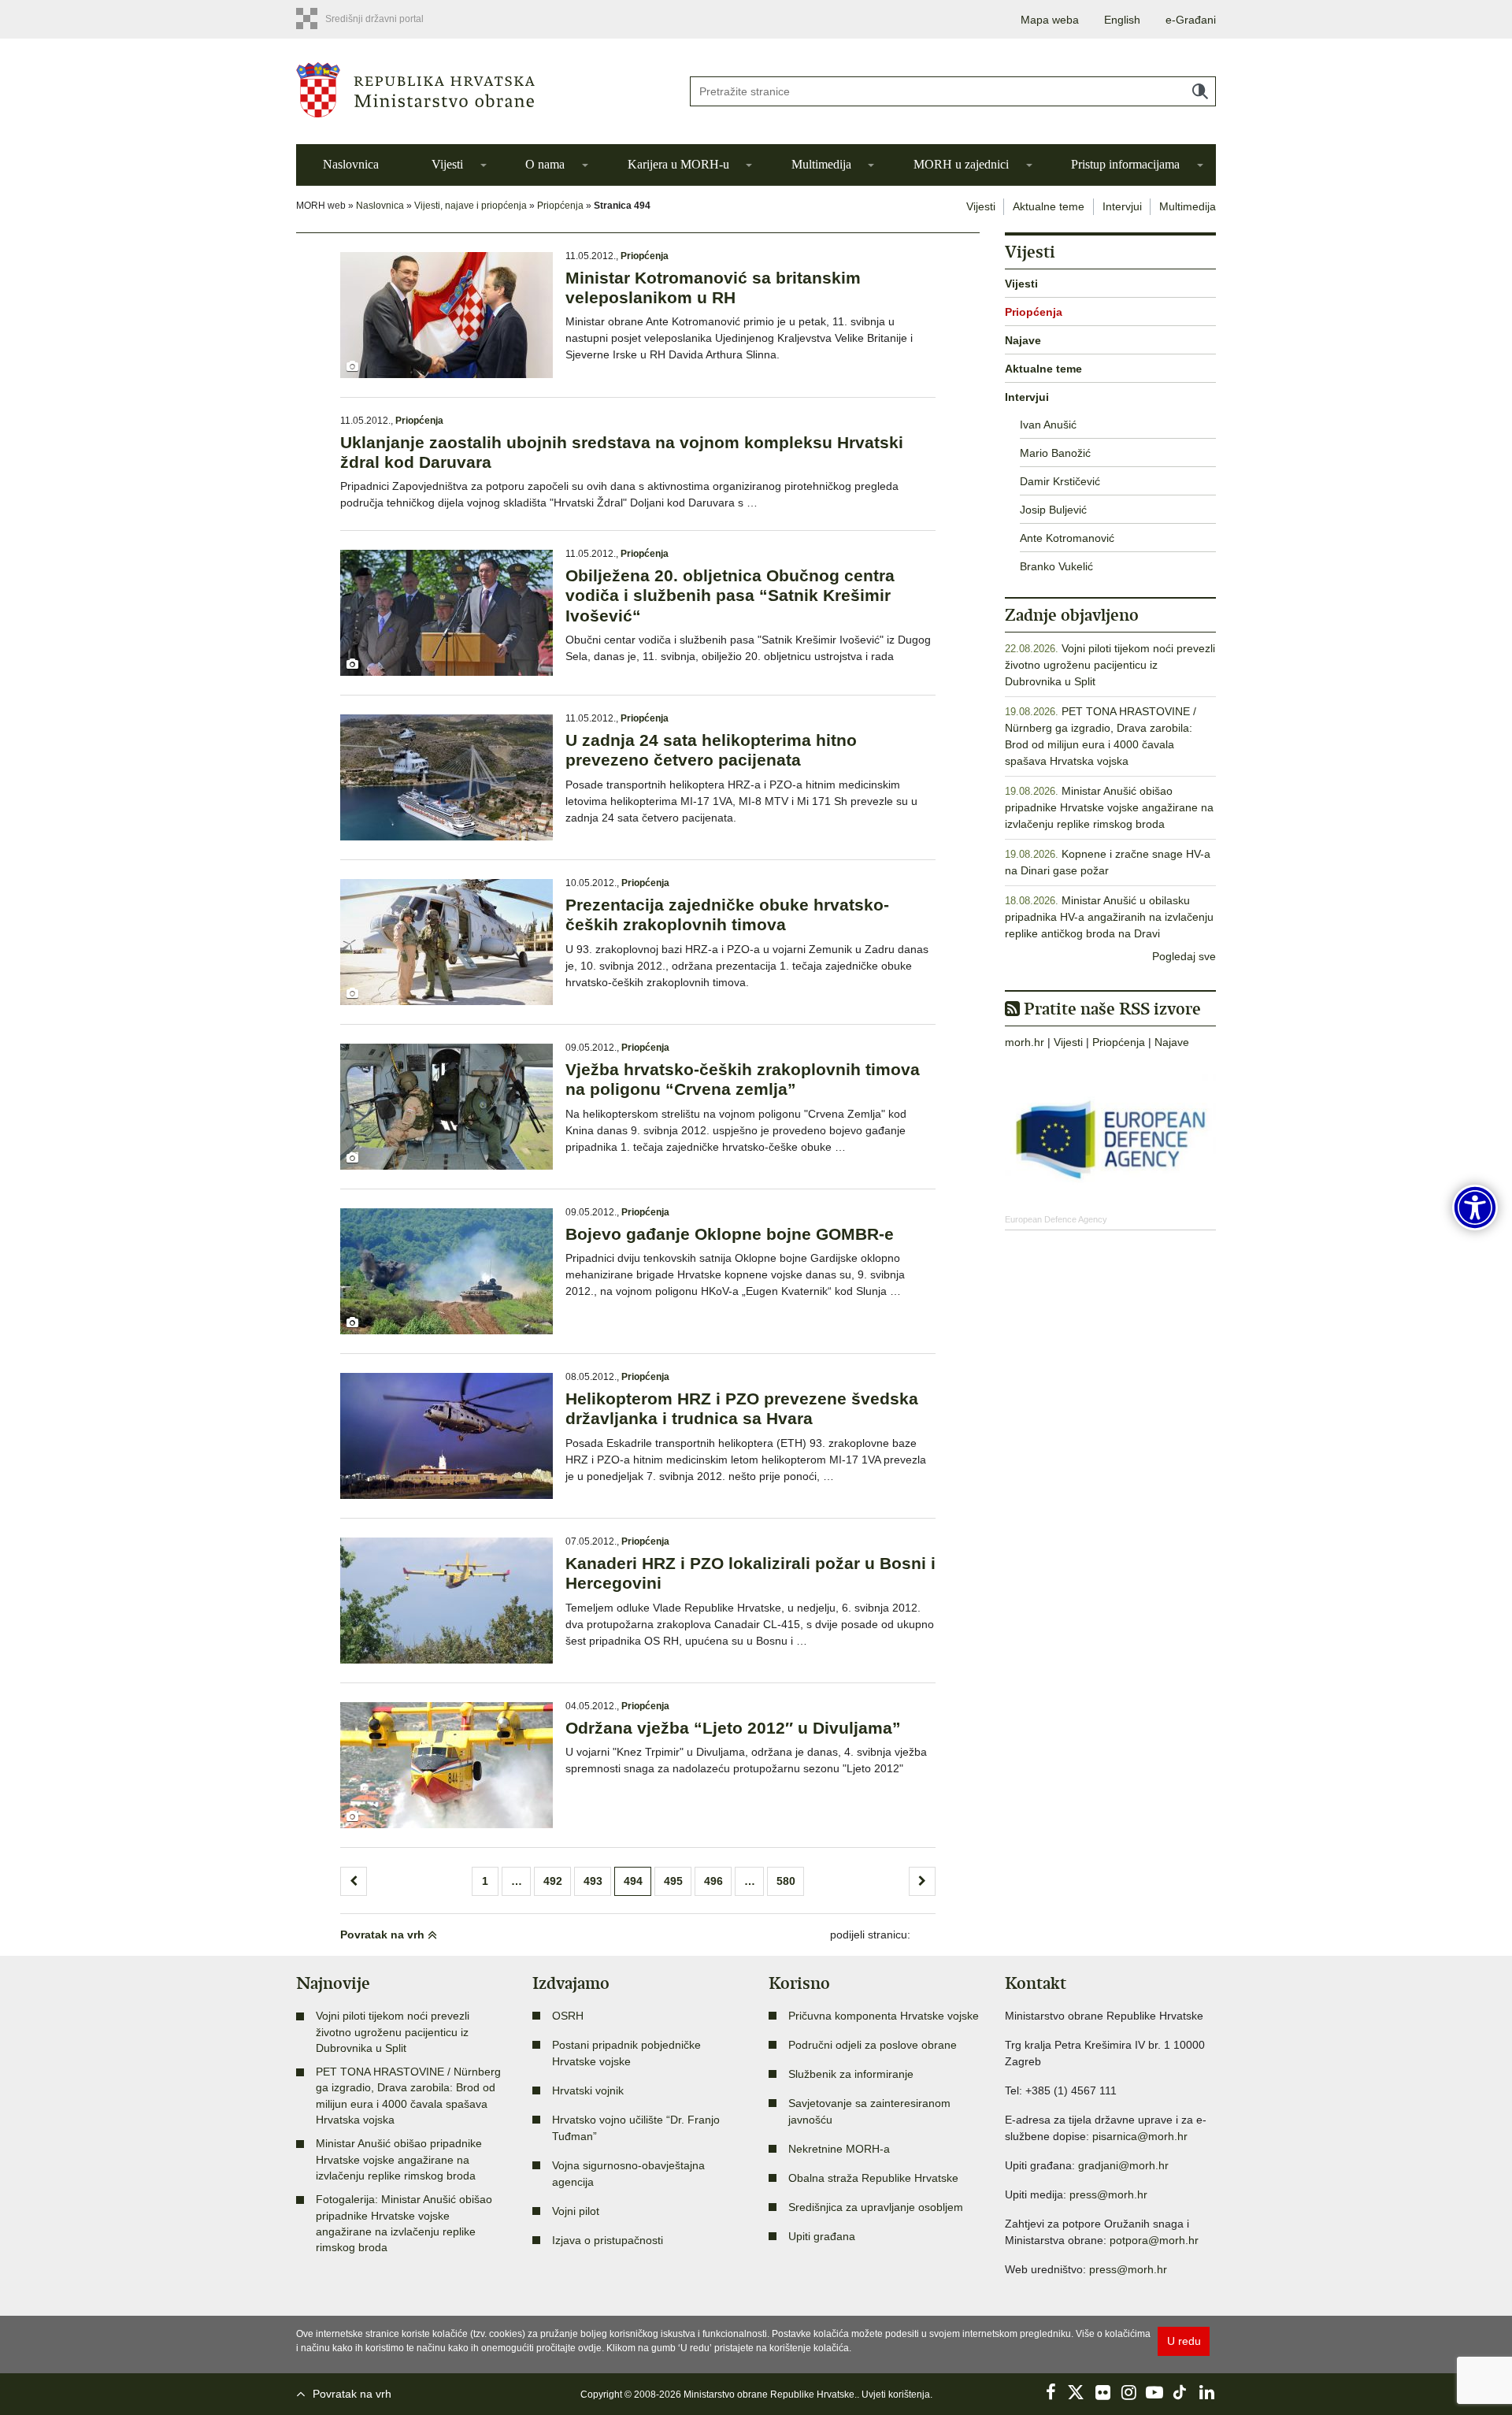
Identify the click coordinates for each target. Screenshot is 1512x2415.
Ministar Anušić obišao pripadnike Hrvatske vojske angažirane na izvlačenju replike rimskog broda (1109, 807)
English (1122, 20)
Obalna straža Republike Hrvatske (873, 2178)
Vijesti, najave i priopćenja (471, 206)
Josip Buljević (1053, 510)
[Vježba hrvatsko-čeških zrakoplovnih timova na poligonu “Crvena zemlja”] (447, 1107)
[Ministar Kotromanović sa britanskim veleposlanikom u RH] (447, 315)
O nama (545, 164)
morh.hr (1025, 1042)
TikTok (1180, 2392)
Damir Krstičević (1060, 481)
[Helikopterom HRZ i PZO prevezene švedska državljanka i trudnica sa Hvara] (447, 1436)
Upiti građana (822, 2236)
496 (713, 1881)
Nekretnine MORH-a (839, 2149)
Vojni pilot (576, 2211)
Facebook (1051, 2392)
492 (553, 1881)
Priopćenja (560, 206)
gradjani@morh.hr (1123, 2165)
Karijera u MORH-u (678, 164)
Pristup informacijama (1125, 164)
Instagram (1128, 2392)
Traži (1200, 91)
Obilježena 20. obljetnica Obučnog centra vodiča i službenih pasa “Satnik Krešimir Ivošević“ (730, 595)
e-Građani (1191, 20)
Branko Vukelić (1056, 566)
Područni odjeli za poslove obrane (873, 2045)
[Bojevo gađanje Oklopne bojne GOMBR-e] (447, 1271)
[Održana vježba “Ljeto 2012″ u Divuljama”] (447, 1765)
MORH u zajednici (961, 164)
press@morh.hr (1108, 2194)
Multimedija (821, 164)
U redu (1184, 2341)
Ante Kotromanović (1067, 538)
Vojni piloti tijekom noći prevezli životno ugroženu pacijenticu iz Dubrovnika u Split (1110, 665)
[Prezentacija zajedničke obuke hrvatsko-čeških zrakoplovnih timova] (447, 942)
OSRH (568, 2016)
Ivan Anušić (1048, 425)
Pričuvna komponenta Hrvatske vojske (884, 2016)
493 (593, 1881)
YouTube (1154, 2392)
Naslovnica (351, 164)
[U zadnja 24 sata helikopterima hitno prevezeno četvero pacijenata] (447, 777)
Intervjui (1122, 206)
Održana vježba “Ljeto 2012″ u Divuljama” (733, 1728)
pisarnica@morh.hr (1140, 2136)
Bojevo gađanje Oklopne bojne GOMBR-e (730, 1234)
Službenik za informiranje (851, 2074)
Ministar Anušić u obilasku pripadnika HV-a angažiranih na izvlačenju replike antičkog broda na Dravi (1109, 917)
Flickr (1102, 2392)
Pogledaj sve (1184, 956)
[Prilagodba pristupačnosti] (1475, 1207)
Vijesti (447, 164)
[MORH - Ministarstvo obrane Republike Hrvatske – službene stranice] (480, 90)
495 (673, 1881)
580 (786, 1881)
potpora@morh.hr (1154, 2240)
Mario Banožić (1055, 453)
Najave (1023, 340)
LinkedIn (1206, 2392)
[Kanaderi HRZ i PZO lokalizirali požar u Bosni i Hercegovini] (447, 1601)
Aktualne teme (1049, 206)
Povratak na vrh (384, 1935)
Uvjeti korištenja (896, 2395)
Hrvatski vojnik (588, 2090)
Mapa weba (1050, 20)
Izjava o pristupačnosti (608, 2240)
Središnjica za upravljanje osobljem (876, 2207)
